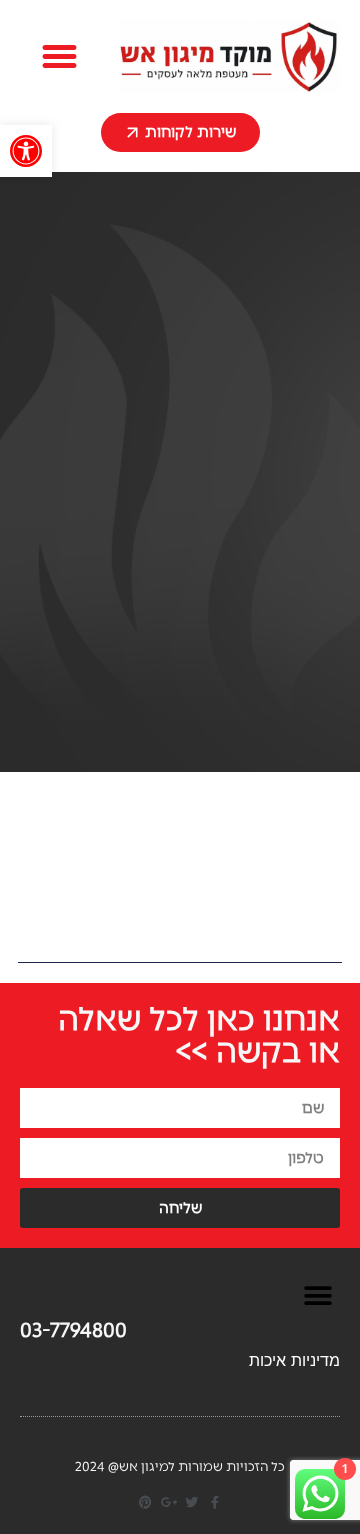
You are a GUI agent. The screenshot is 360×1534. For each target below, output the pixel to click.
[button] (26, 151)
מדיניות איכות (294, 1360)
